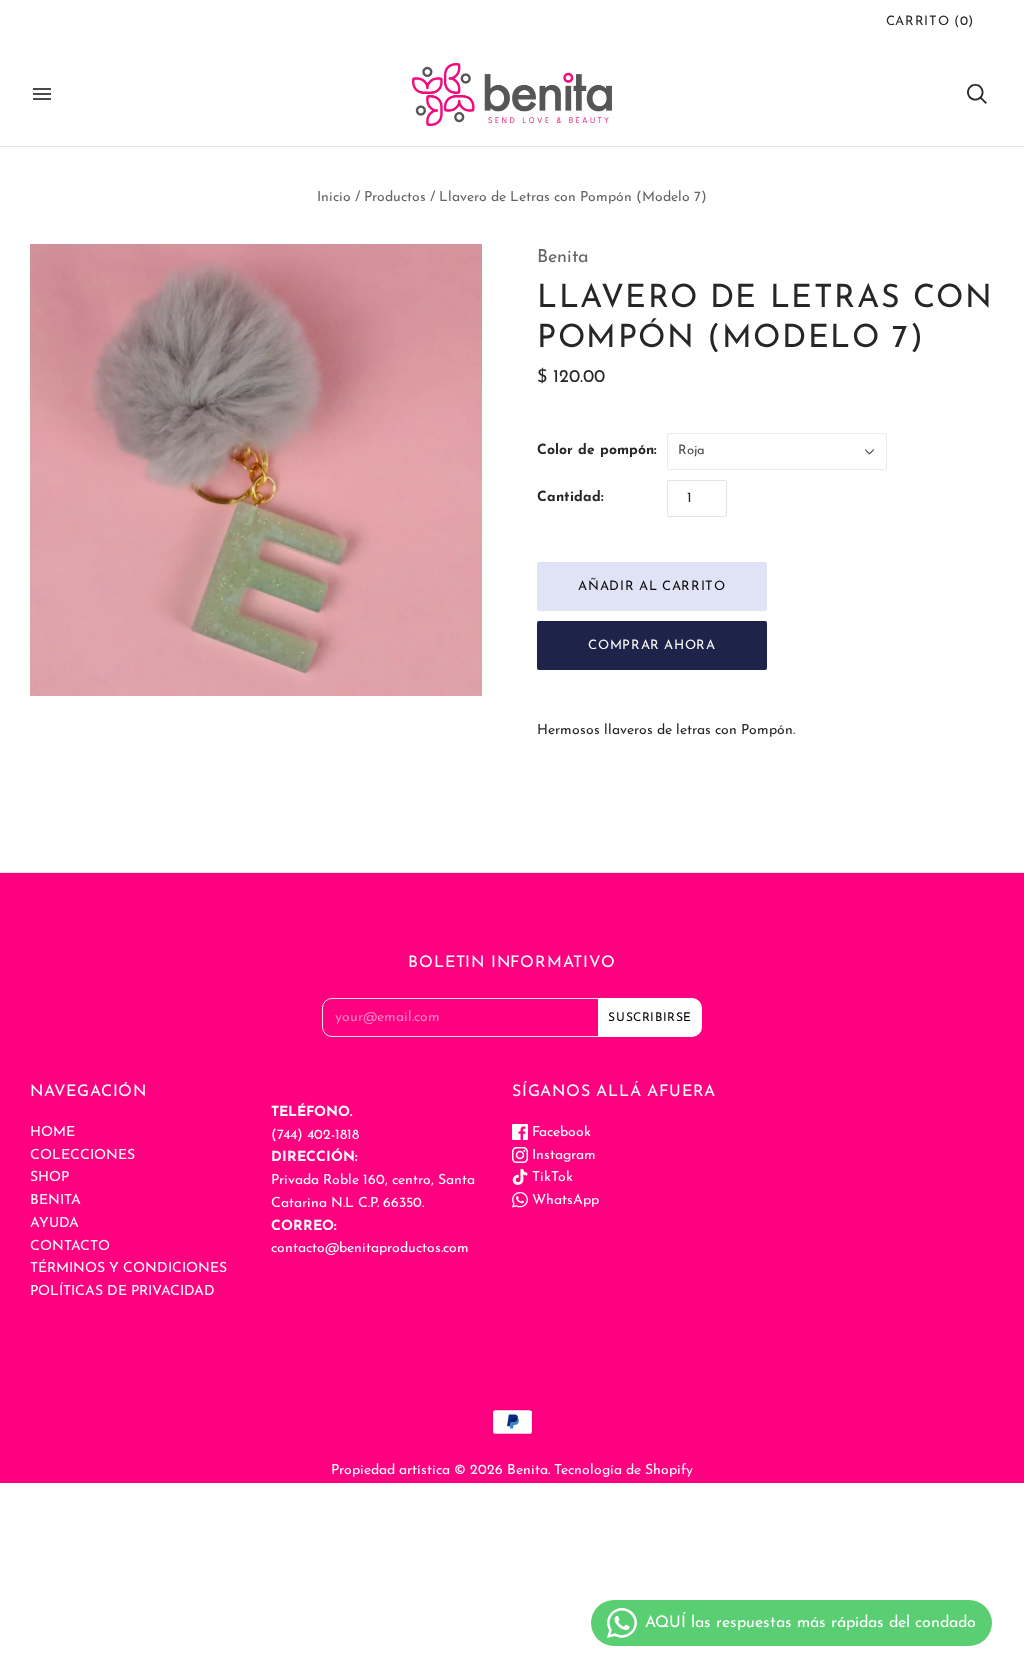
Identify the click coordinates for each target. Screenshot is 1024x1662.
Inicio (334, 197)
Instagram (562, 1155)
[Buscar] (977, 94)
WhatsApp (563, 1200)
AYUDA (54, 1223)
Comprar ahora (651, 645)
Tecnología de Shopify (623, 1470)
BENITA (55, 1200)
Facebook (559, 1132)
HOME (52, 1132)
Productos (395, 197)
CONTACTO (70, 1246)
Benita (563, 258)
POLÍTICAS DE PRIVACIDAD (122, 1291)
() (930, 21)
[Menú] (42, 94)
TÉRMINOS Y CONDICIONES (128, 1268)
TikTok (550, 1177)
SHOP (49, 1177)
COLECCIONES (82, 1155)
